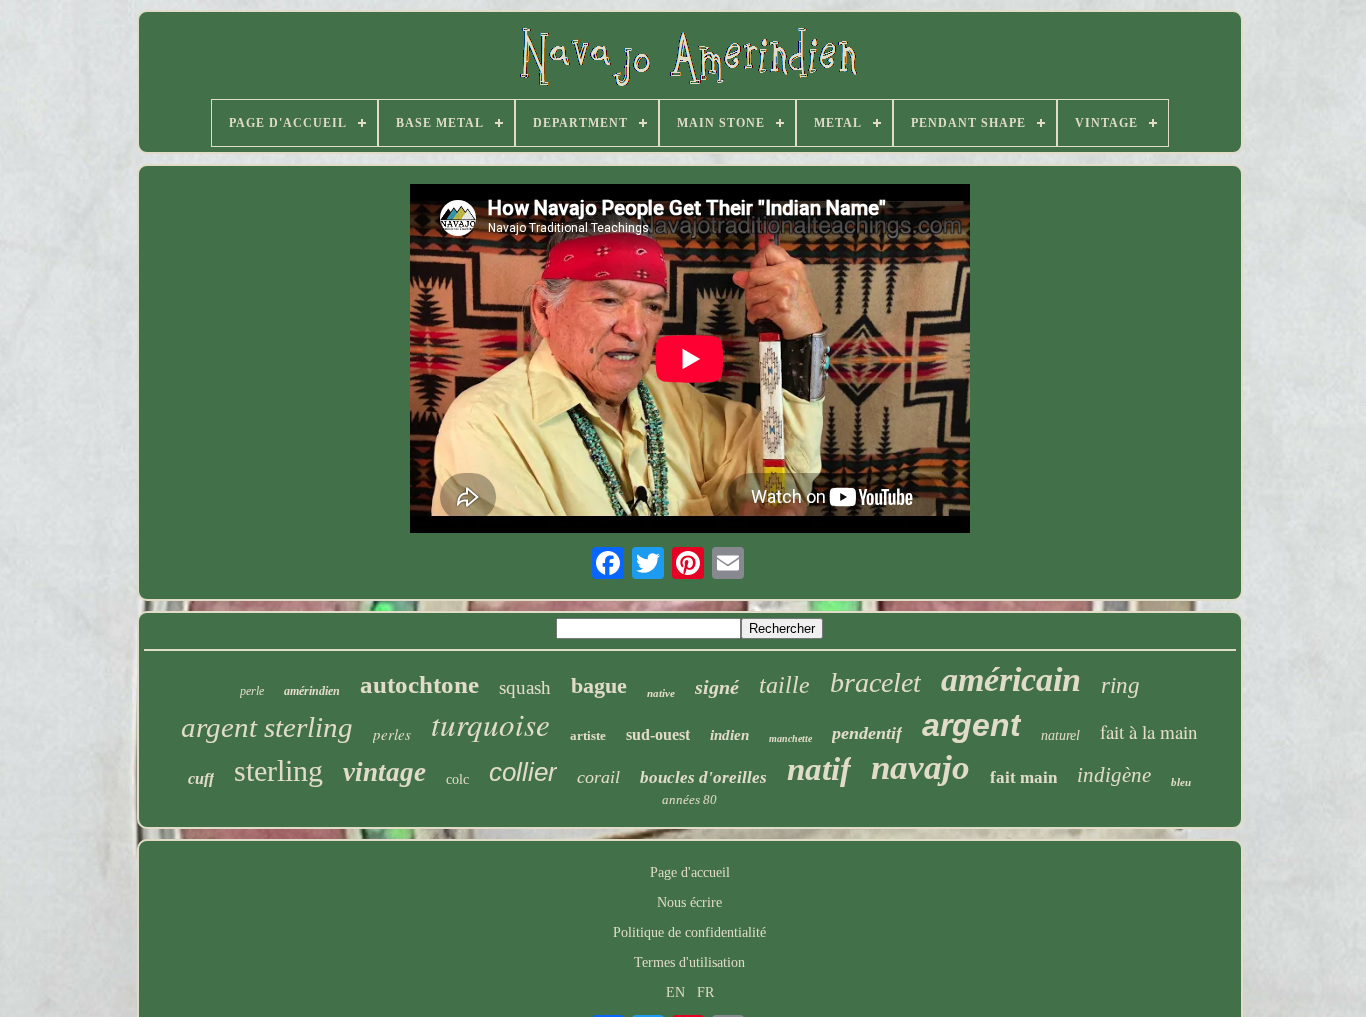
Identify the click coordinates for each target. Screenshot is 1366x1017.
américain (1011, 679)
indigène (1114, 775)
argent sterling (267, 727)
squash (525, 687)
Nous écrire (689, 902)
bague (599, 685)
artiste (588, 735)
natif (819, 769)
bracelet (875, 682)
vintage (384, 772)
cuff (201, 778)
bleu (1181, 782)
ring (1120, 685)
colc (457, 779)
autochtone (419, 684)
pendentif (867, 733)
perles (392, 734)
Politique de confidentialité (689, 932)
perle (252, 691)
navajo (920, 767)
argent (971, 725)
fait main (1023, 777)
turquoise (490, 723)
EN (675, 992)
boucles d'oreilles (703, 777)
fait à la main (1149, 731)
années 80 (689, 799)
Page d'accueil (690, 872)
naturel (1060, 735)
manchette (790, 738)
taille (784, 685)
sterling (278, 770)
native (661, 693)
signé (717, 687)
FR (705, 992)
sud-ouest (658, 734)
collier (523, 772)
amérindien (312, 691)
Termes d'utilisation (689, 962)
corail (598, 777)
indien (729, 735)
